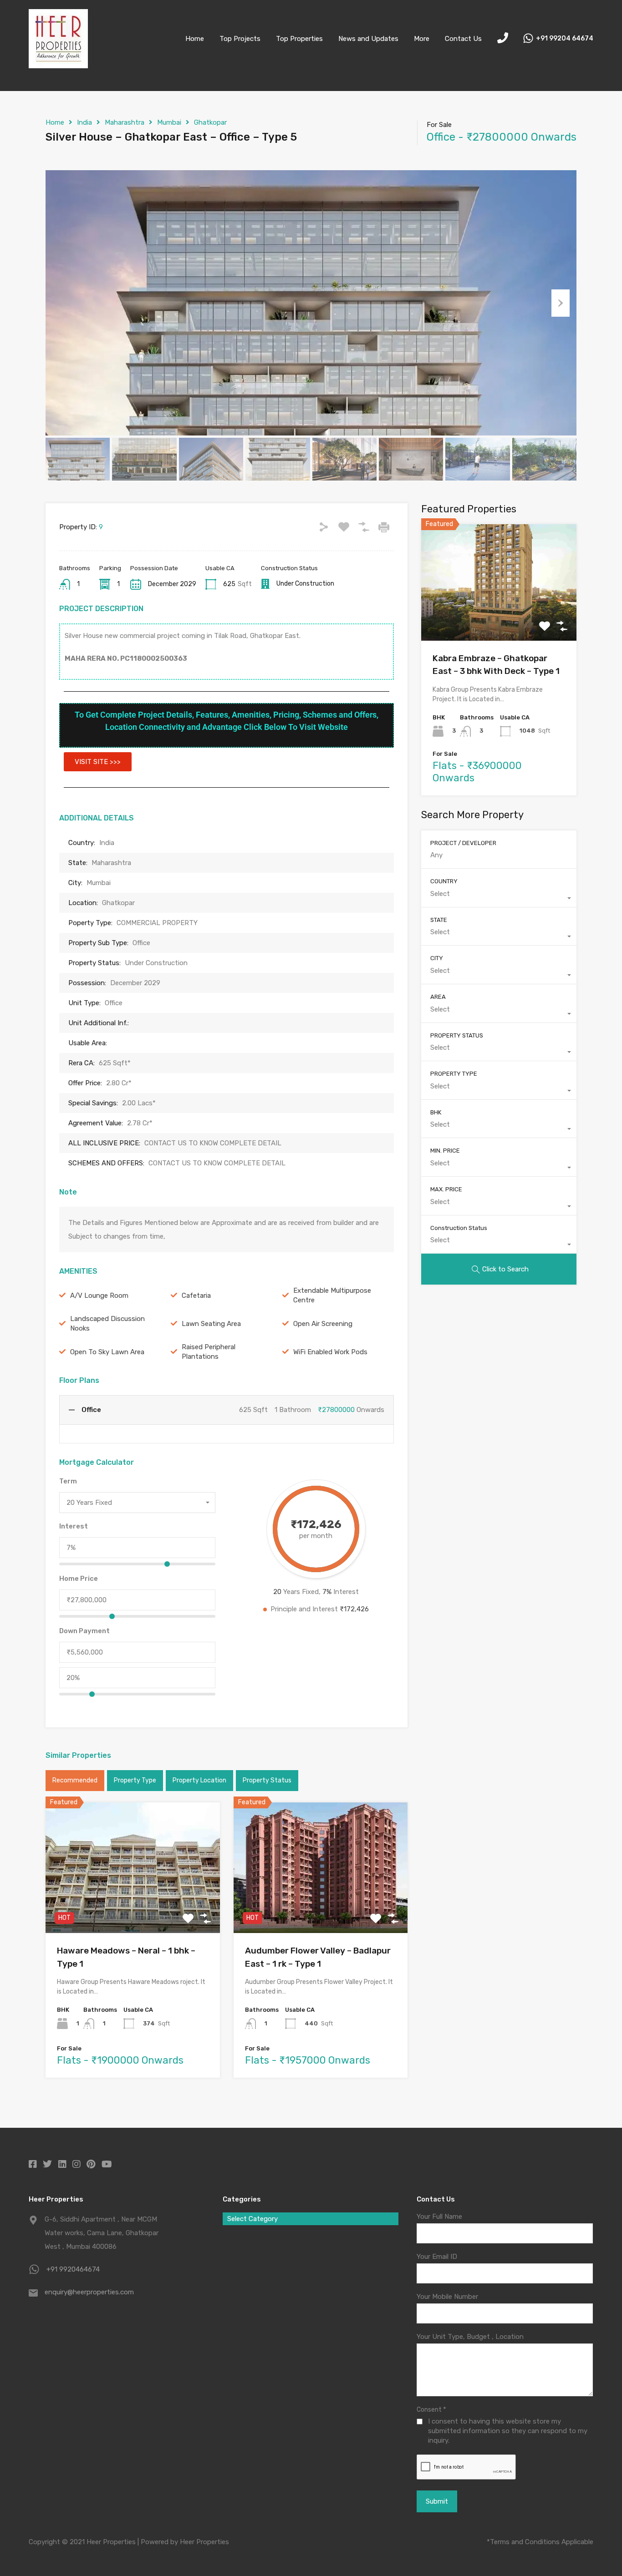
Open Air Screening (323, 1324)
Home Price (79, 1579)
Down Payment (84, 1631)
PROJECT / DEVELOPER (463, 843)
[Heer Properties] (58, 64)
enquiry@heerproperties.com (89, 2292)
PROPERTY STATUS (457, 1035)
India (84, 122)
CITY (437, 959)
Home (195, 39)
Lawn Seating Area (211, 1324)
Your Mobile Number (447, 2297)
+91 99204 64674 (565, 39)
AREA (438, 997)
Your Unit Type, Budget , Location (470, 2337)
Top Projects (240, 39)
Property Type (135, 1780)
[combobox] (137, 1503)
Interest (74, 1526)
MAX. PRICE (446, 1190)
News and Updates (368, 39)
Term (68, 1481)
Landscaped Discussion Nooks (107, 1323)
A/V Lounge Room (99, 1296)
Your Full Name (439, 2217)
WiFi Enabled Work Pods (330, 1352)
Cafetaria (196, 1296)
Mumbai (169, 122)
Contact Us (463, 39)
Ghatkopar (210, 122)
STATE (439, 920)
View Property (133, 1907)
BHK (436, 1112)
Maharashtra (125, 122)
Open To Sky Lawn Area (107, 1352)
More (422, 39)
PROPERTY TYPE (454, 1074)
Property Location (199, 1780)
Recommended (75, 1780)
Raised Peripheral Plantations (209, 1352)
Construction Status (459, 1228)
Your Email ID (437, 2257)
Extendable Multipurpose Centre (332, 1295)
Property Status (267, 1780)
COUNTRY (444, 882)
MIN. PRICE (445, 1151)
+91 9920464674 (73, 2269)
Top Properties (299, 39)
